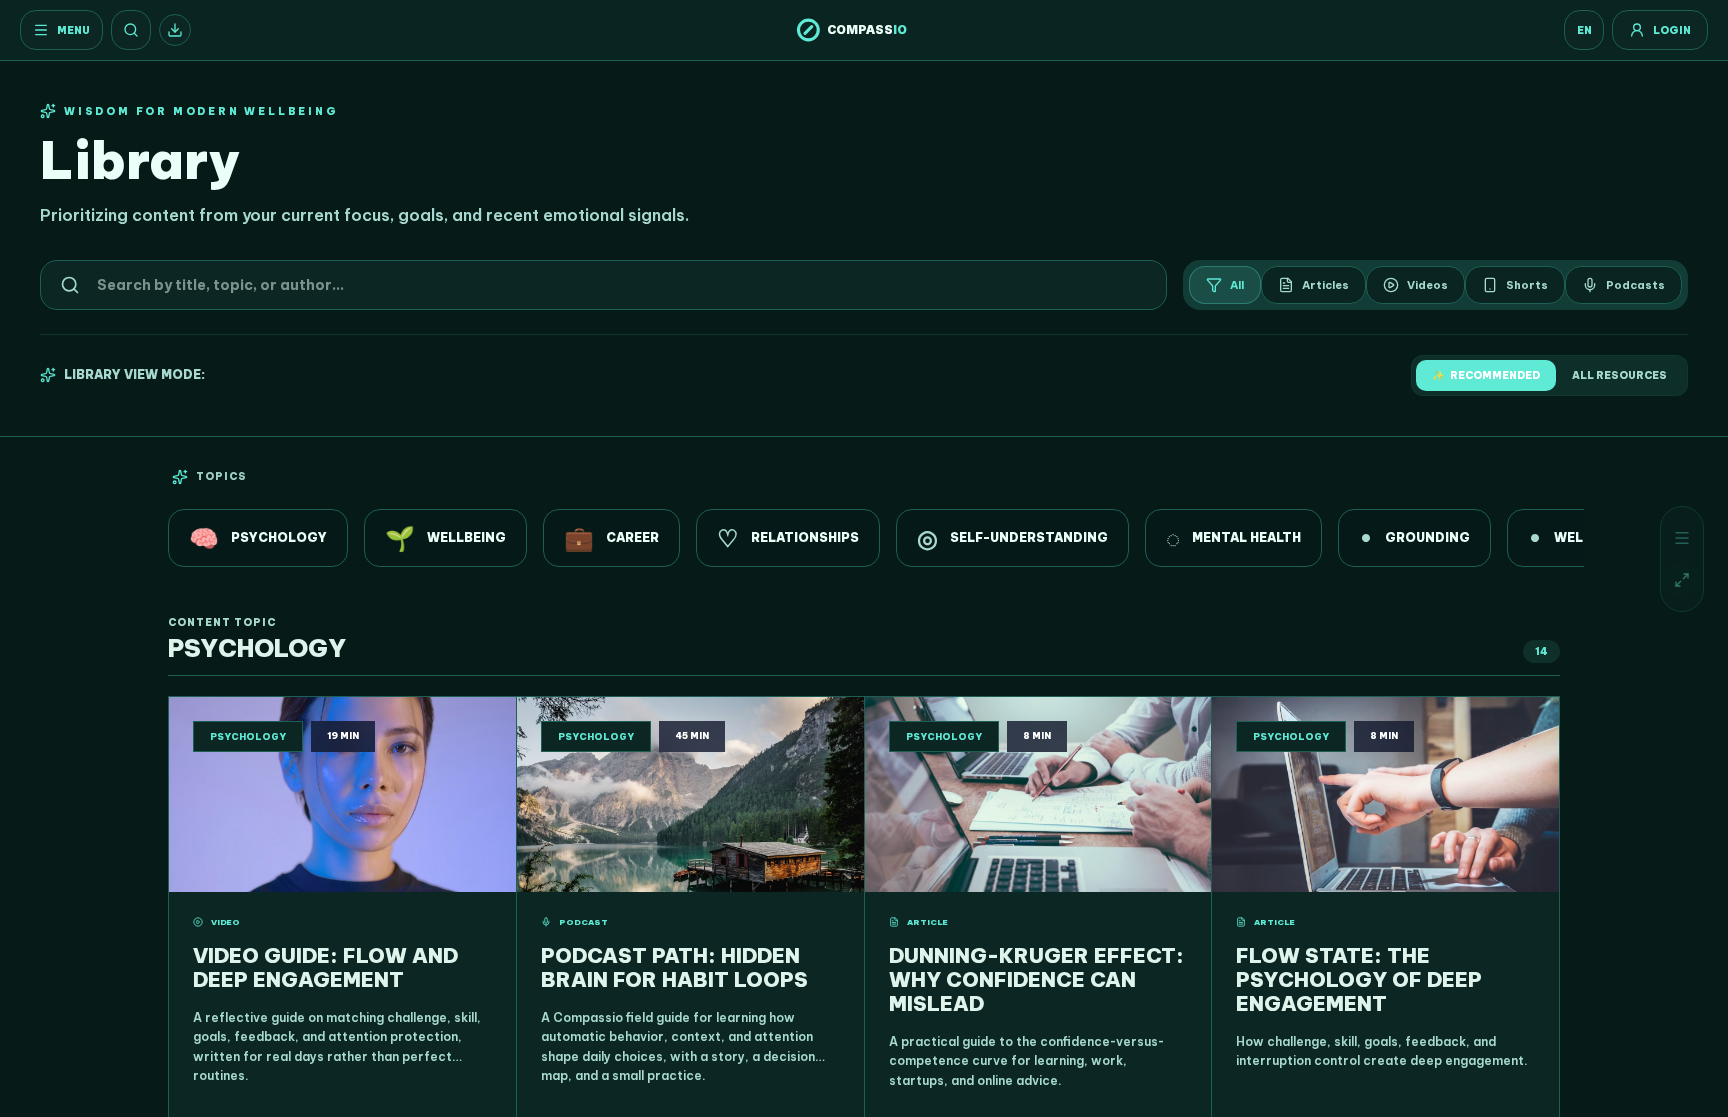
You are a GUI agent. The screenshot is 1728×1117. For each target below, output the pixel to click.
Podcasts (1635, 285)
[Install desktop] (175, 30)
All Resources (1619, 375)
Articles (1325, 285)
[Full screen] (1682, 580)
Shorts (1527, 285)
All (1237, 285)
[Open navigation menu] (1682, 538)
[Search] (131, 30)
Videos (1427, 285)
